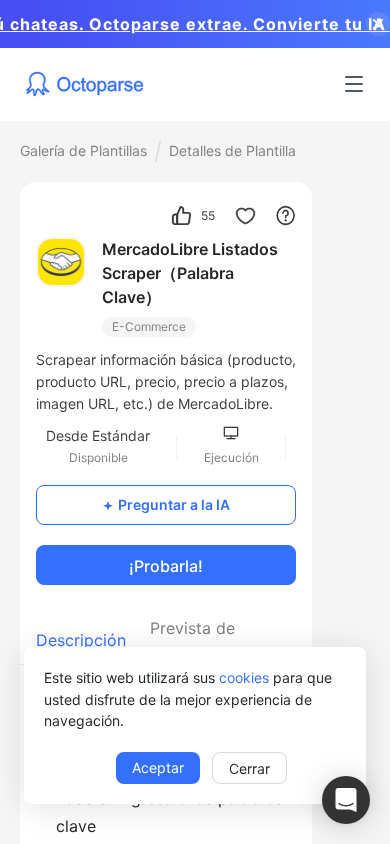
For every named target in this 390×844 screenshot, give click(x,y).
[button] (346, 800)
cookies (244, 677)
